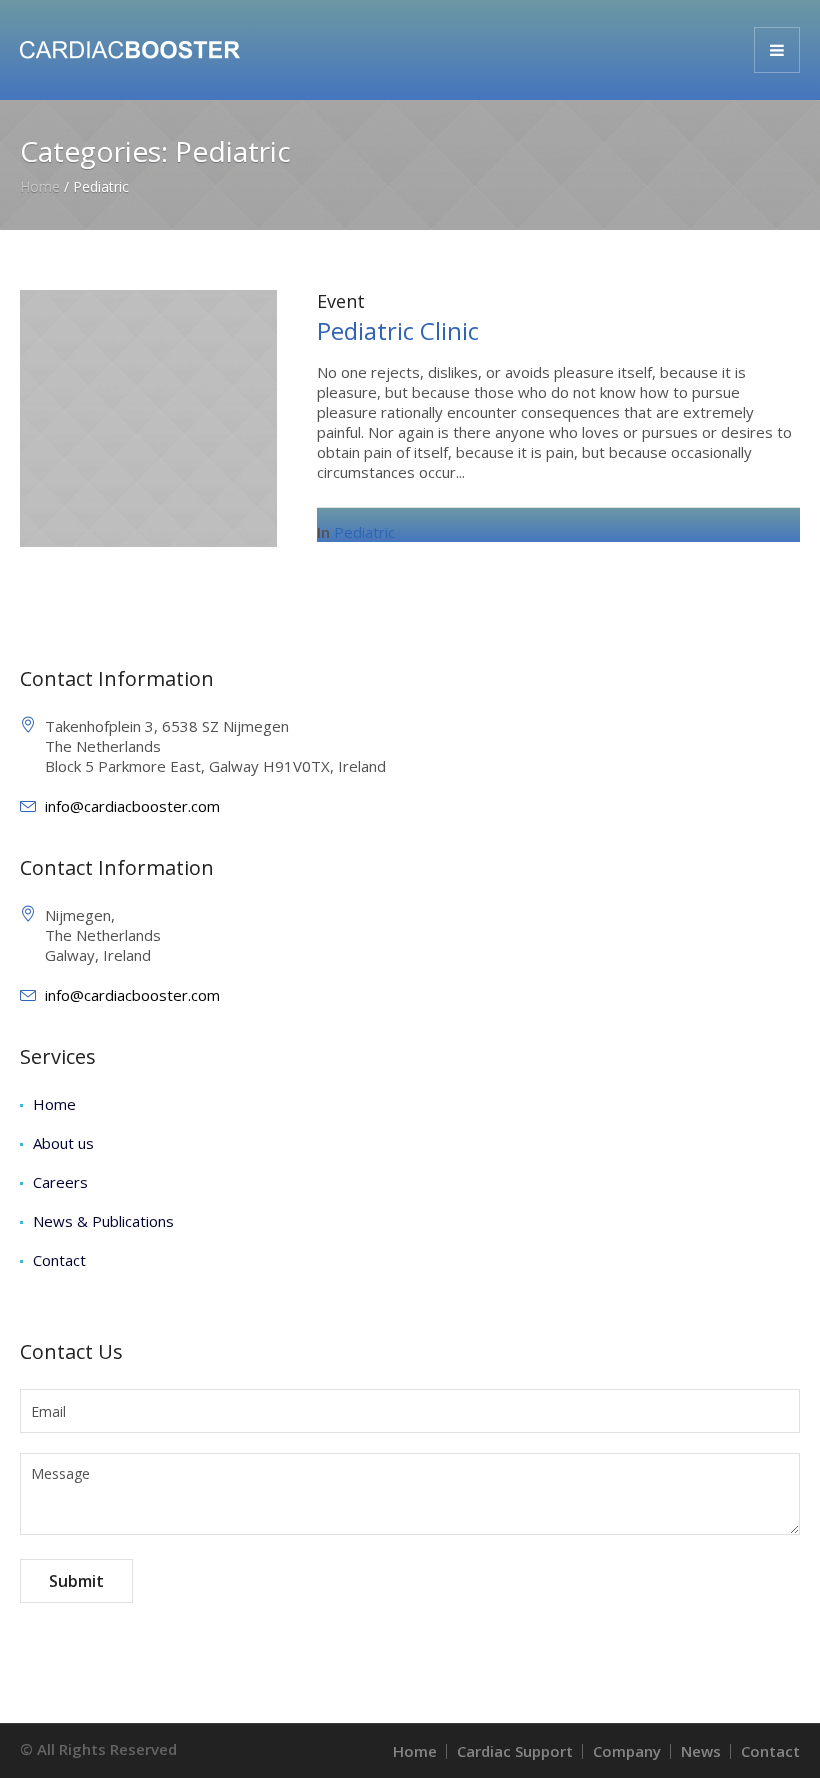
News (701, 1751)
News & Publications (103, 1221)
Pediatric (364, 532)
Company (627, 1751)
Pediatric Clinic (398, 330)
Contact (59, 1260)
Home (40, 186)
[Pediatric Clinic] (148, 417)
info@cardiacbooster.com (132, 806)
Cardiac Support (515, 1751)
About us (63, 1143)
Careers (60, 1182)
